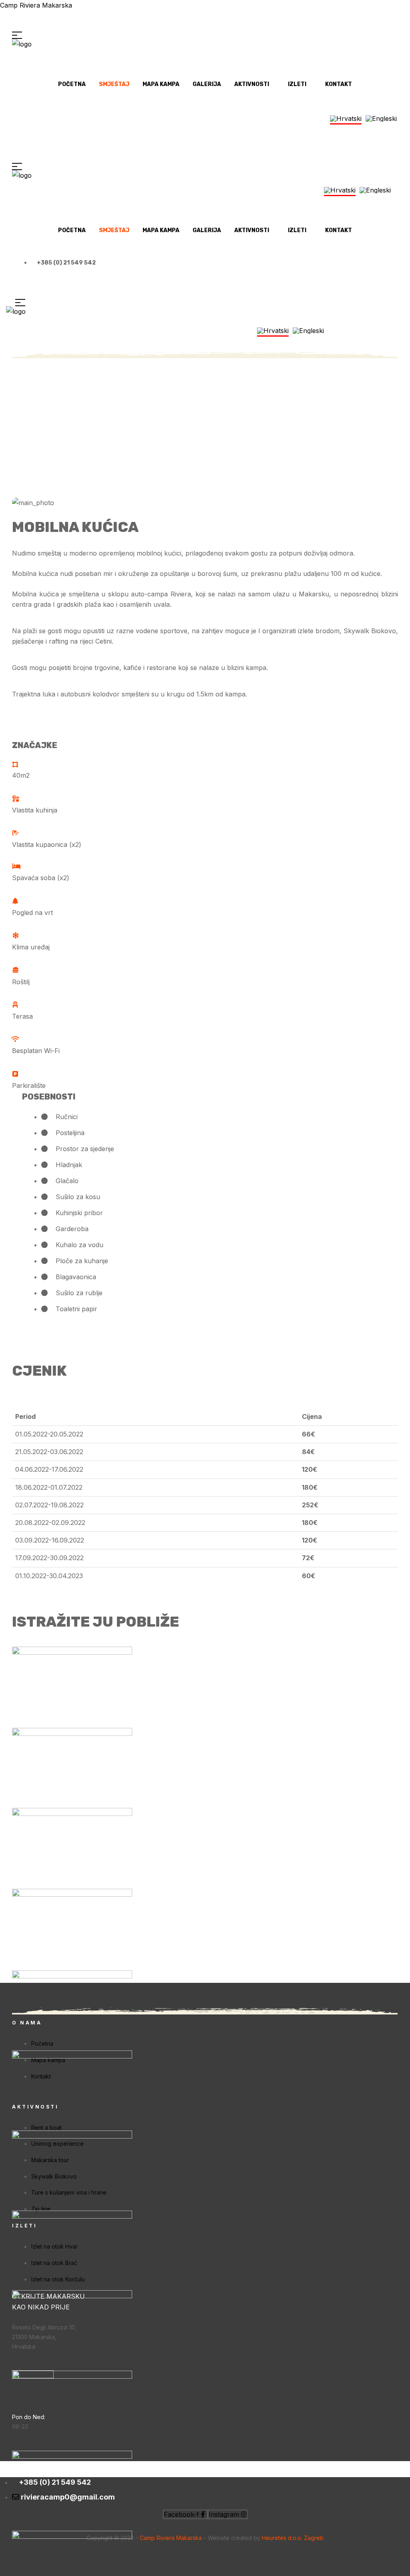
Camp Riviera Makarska (36, 5)
